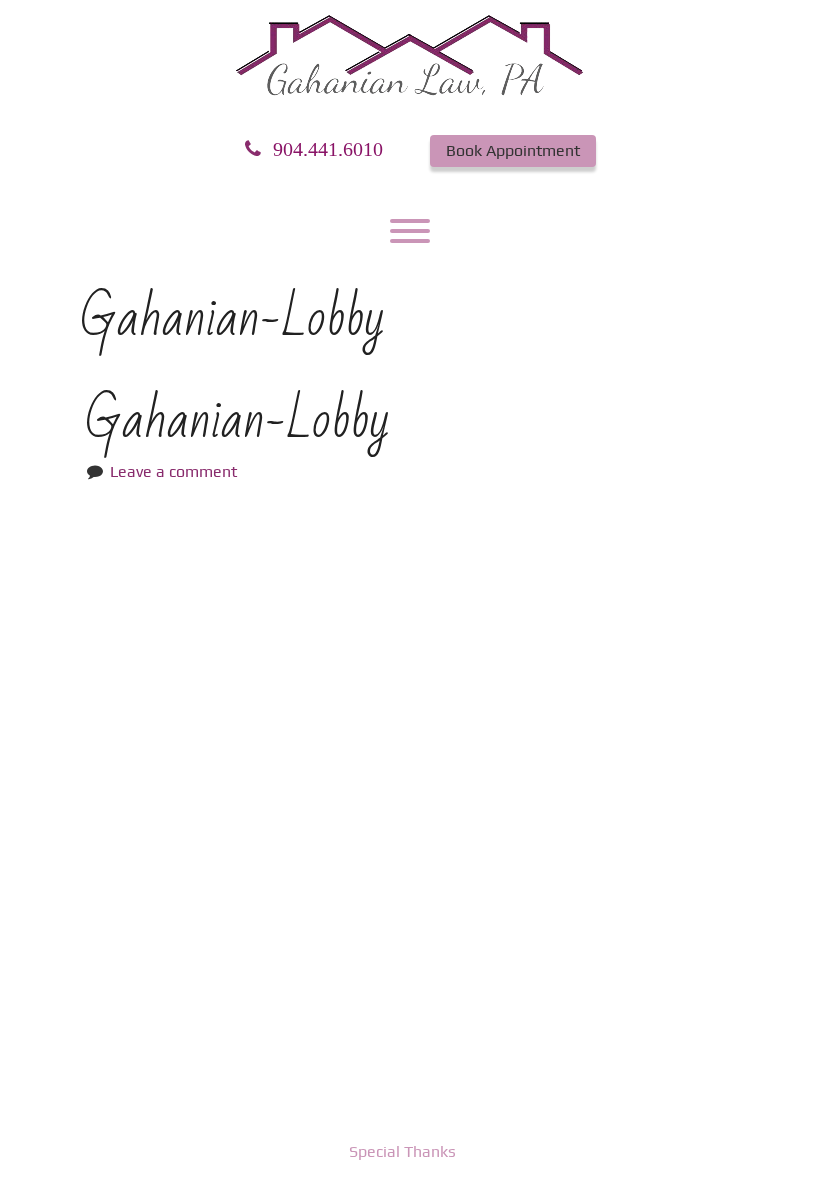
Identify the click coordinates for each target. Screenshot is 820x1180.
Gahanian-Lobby (237, 420)
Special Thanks (402, 1151)
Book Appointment (513, 150)
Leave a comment (173, 471)
